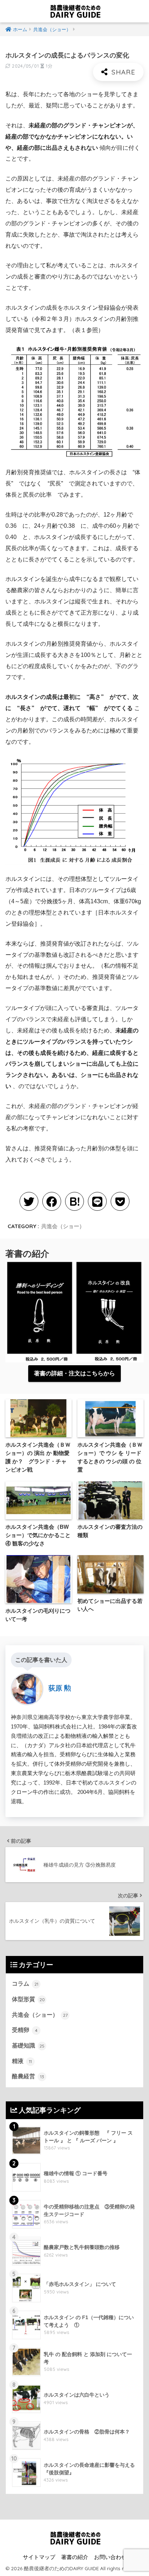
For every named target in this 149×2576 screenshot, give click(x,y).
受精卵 (25, 2030)
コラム (25, 1984)
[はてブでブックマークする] (74, 1201)
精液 (22, 2061)
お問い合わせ (110, 2557)
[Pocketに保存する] (120, 1201)
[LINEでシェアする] (97, 1201)
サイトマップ (39, 2557)
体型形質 (28, 1999)
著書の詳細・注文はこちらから (74, 1373)
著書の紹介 (75, 2557)
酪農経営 (28, 2076)
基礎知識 (28, 2045)
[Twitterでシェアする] (29, 1201)
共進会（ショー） (63, 1226)
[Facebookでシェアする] (52, 1201)
